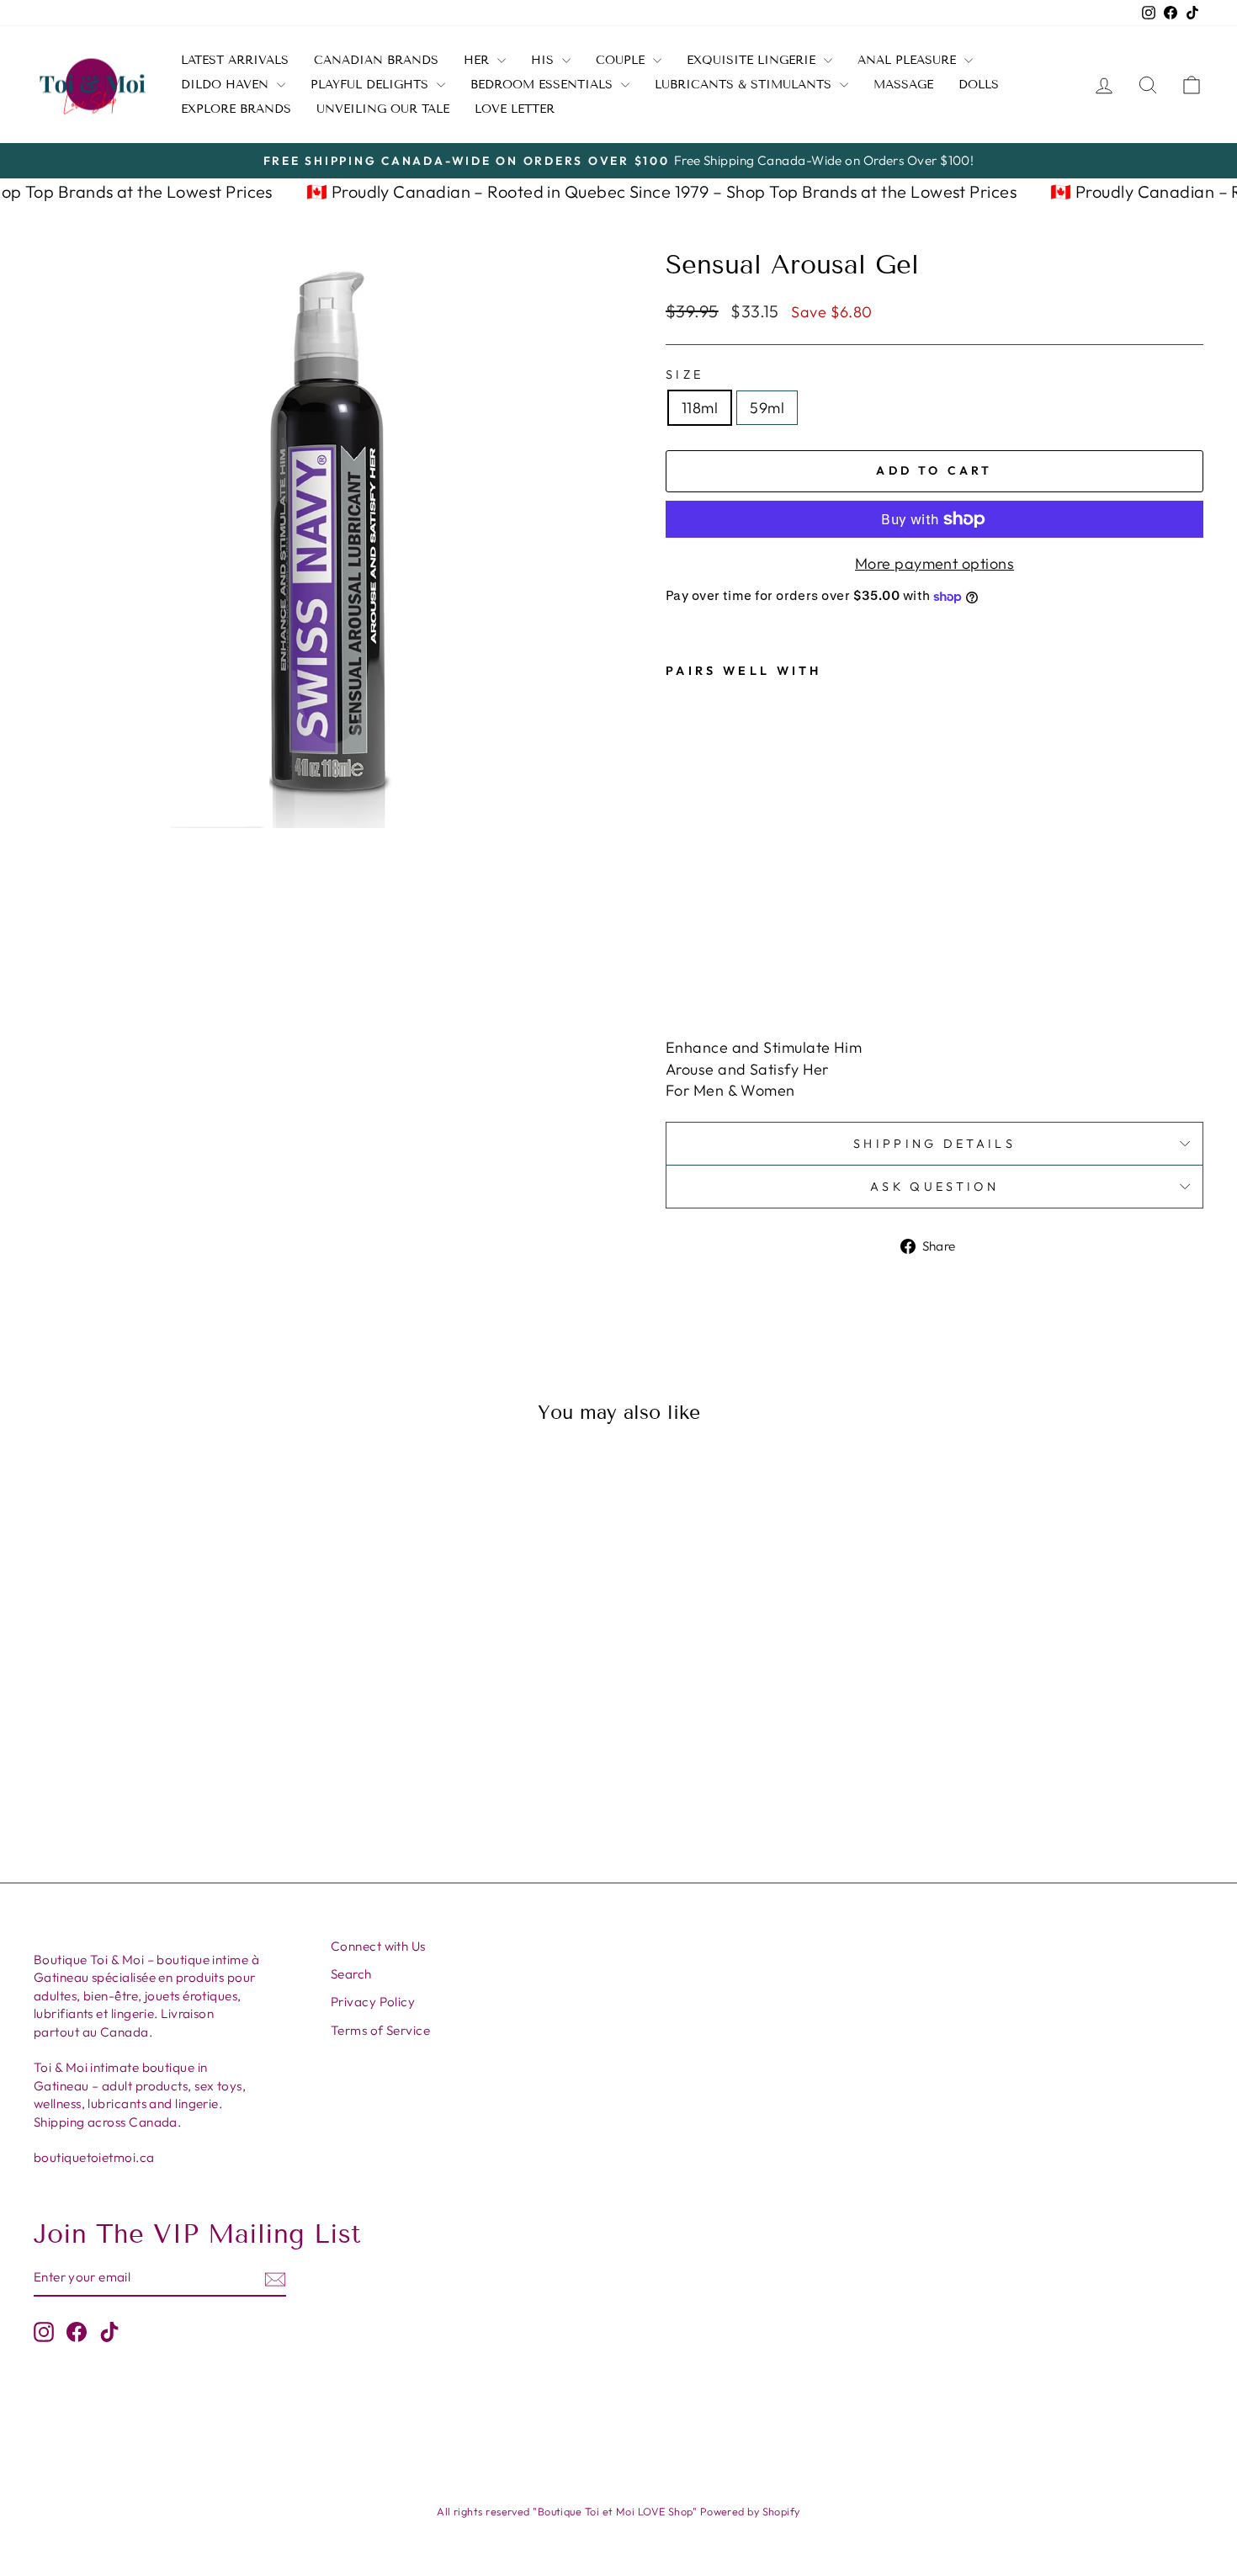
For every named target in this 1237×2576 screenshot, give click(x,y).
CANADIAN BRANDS (376, 60)
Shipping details (934, 1144)
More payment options (934, 563)
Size (685, 374)
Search (351, 1974)
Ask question (934, 1187)
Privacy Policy (373, 2002)
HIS (544, 60)
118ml (700, 408)
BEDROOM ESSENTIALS (544, 85)
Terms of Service (380, 2030)
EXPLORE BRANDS (236, 109)
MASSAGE (903, 85)
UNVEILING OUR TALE (383, 109)
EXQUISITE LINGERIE (753, 60)
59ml (767, 408)
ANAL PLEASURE (909, 60)
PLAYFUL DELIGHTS (372, 85)
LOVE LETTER (515, 109)
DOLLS (979, 85)
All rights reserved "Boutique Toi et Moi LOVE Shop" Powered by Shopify (618, 2511)
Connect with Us (378, 1946)
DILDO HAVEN (227, 85)
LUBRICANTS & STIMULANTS (745, 85)
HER (478, 60)
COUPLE (622, 60)
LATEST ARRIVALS (235, 60)
